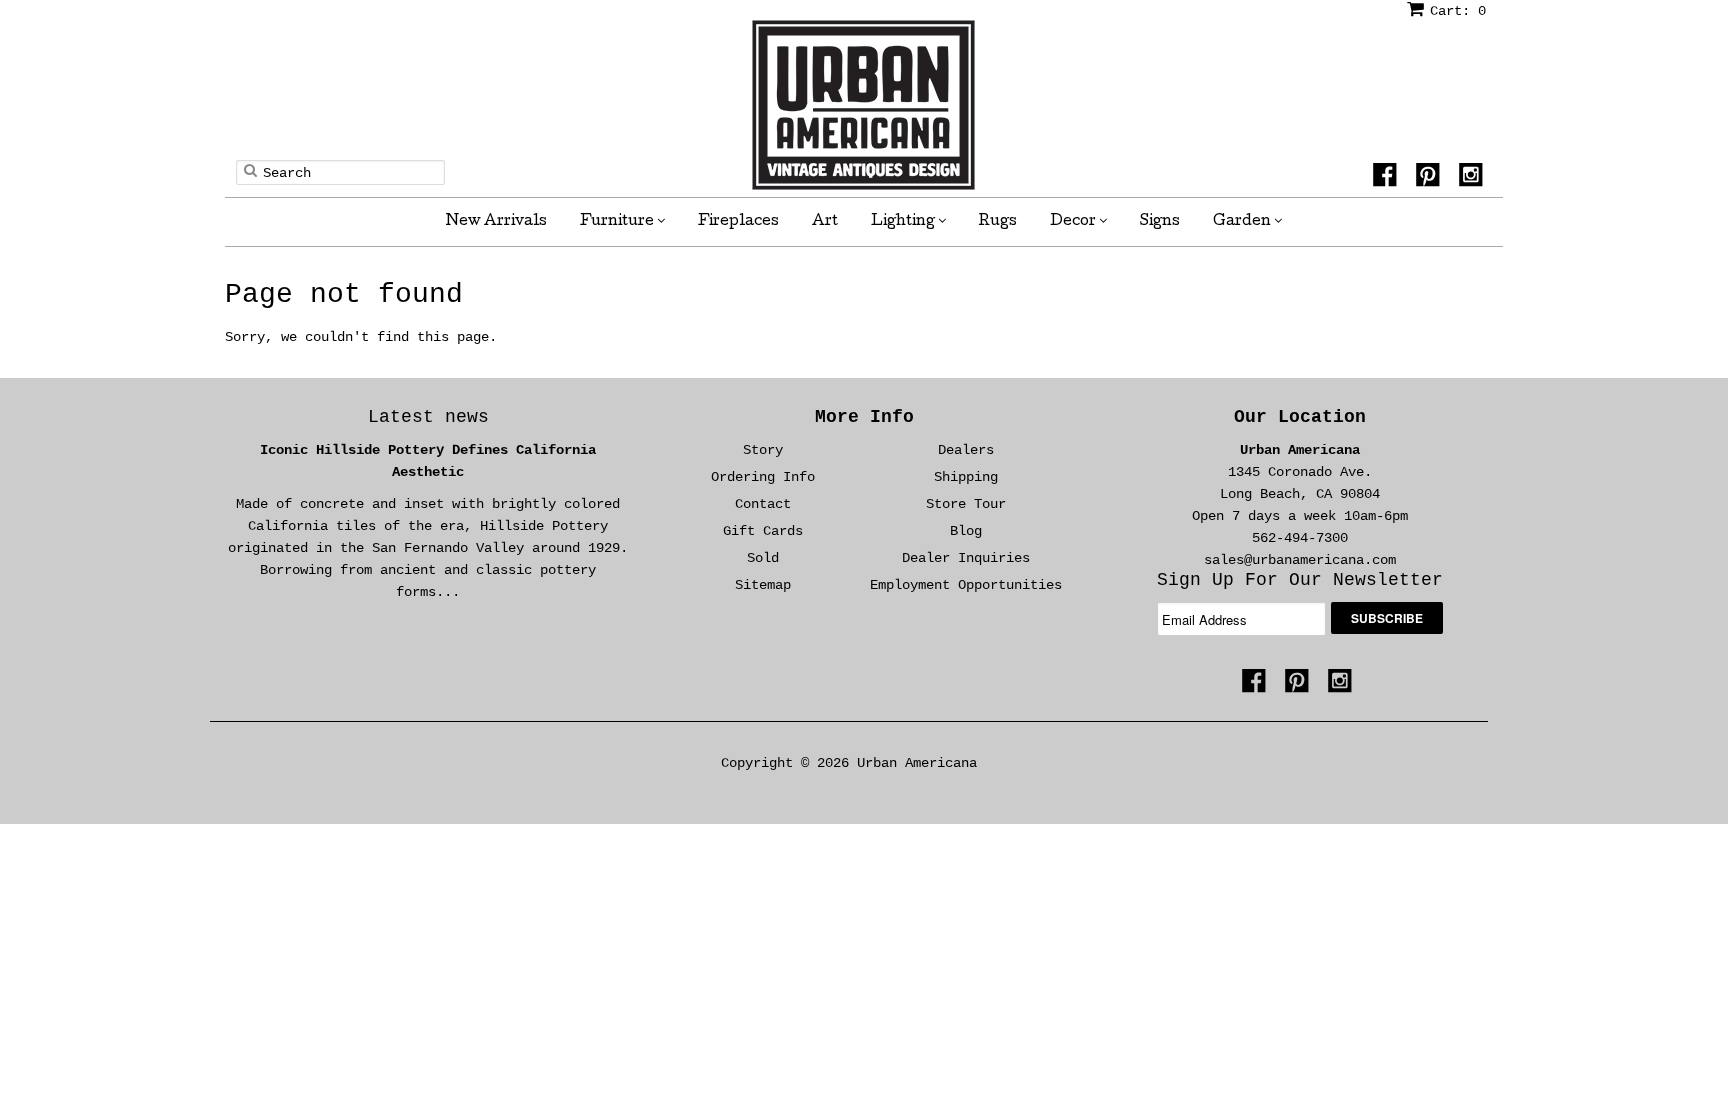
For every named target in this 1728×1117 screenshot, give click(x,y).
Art (825, 222)
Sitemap (763, 585)
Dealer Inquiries (966, 558)
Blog (966, 531)
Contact (763, 504)
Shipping (966, 477)
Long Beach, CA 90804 (1300, 494)
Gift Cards (763, 531)
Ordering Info (763, 477)
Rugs (998, 222)
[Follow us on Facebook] (1388, 178)
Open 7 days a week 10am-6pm (1300, 516)
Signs (1160, 222)
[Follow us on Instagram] (1474, 178)
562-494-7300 (1300, 538)
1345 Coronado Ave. (1300, 472)
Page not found (344, 294)
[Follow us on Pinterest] (1431, 178)
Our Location (1300, 417)
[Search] (250, 170)
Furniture (618, 222)
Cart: (1458, 11)
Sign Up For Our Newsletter (1300, 580)
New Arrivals (496, 222)
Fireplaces (738, 222)
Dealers (966, 450)
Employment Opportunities (966, 585)
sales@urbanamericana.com (1300, 560)
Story (763, 450)
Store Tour (966, 504)
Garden (1243, 222)
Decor (1074, 222)
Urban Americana (1300, 450)
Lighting (904, 222)
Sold (763, 558)
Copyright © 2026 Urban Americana (849, 763)
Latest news (428, 417)
